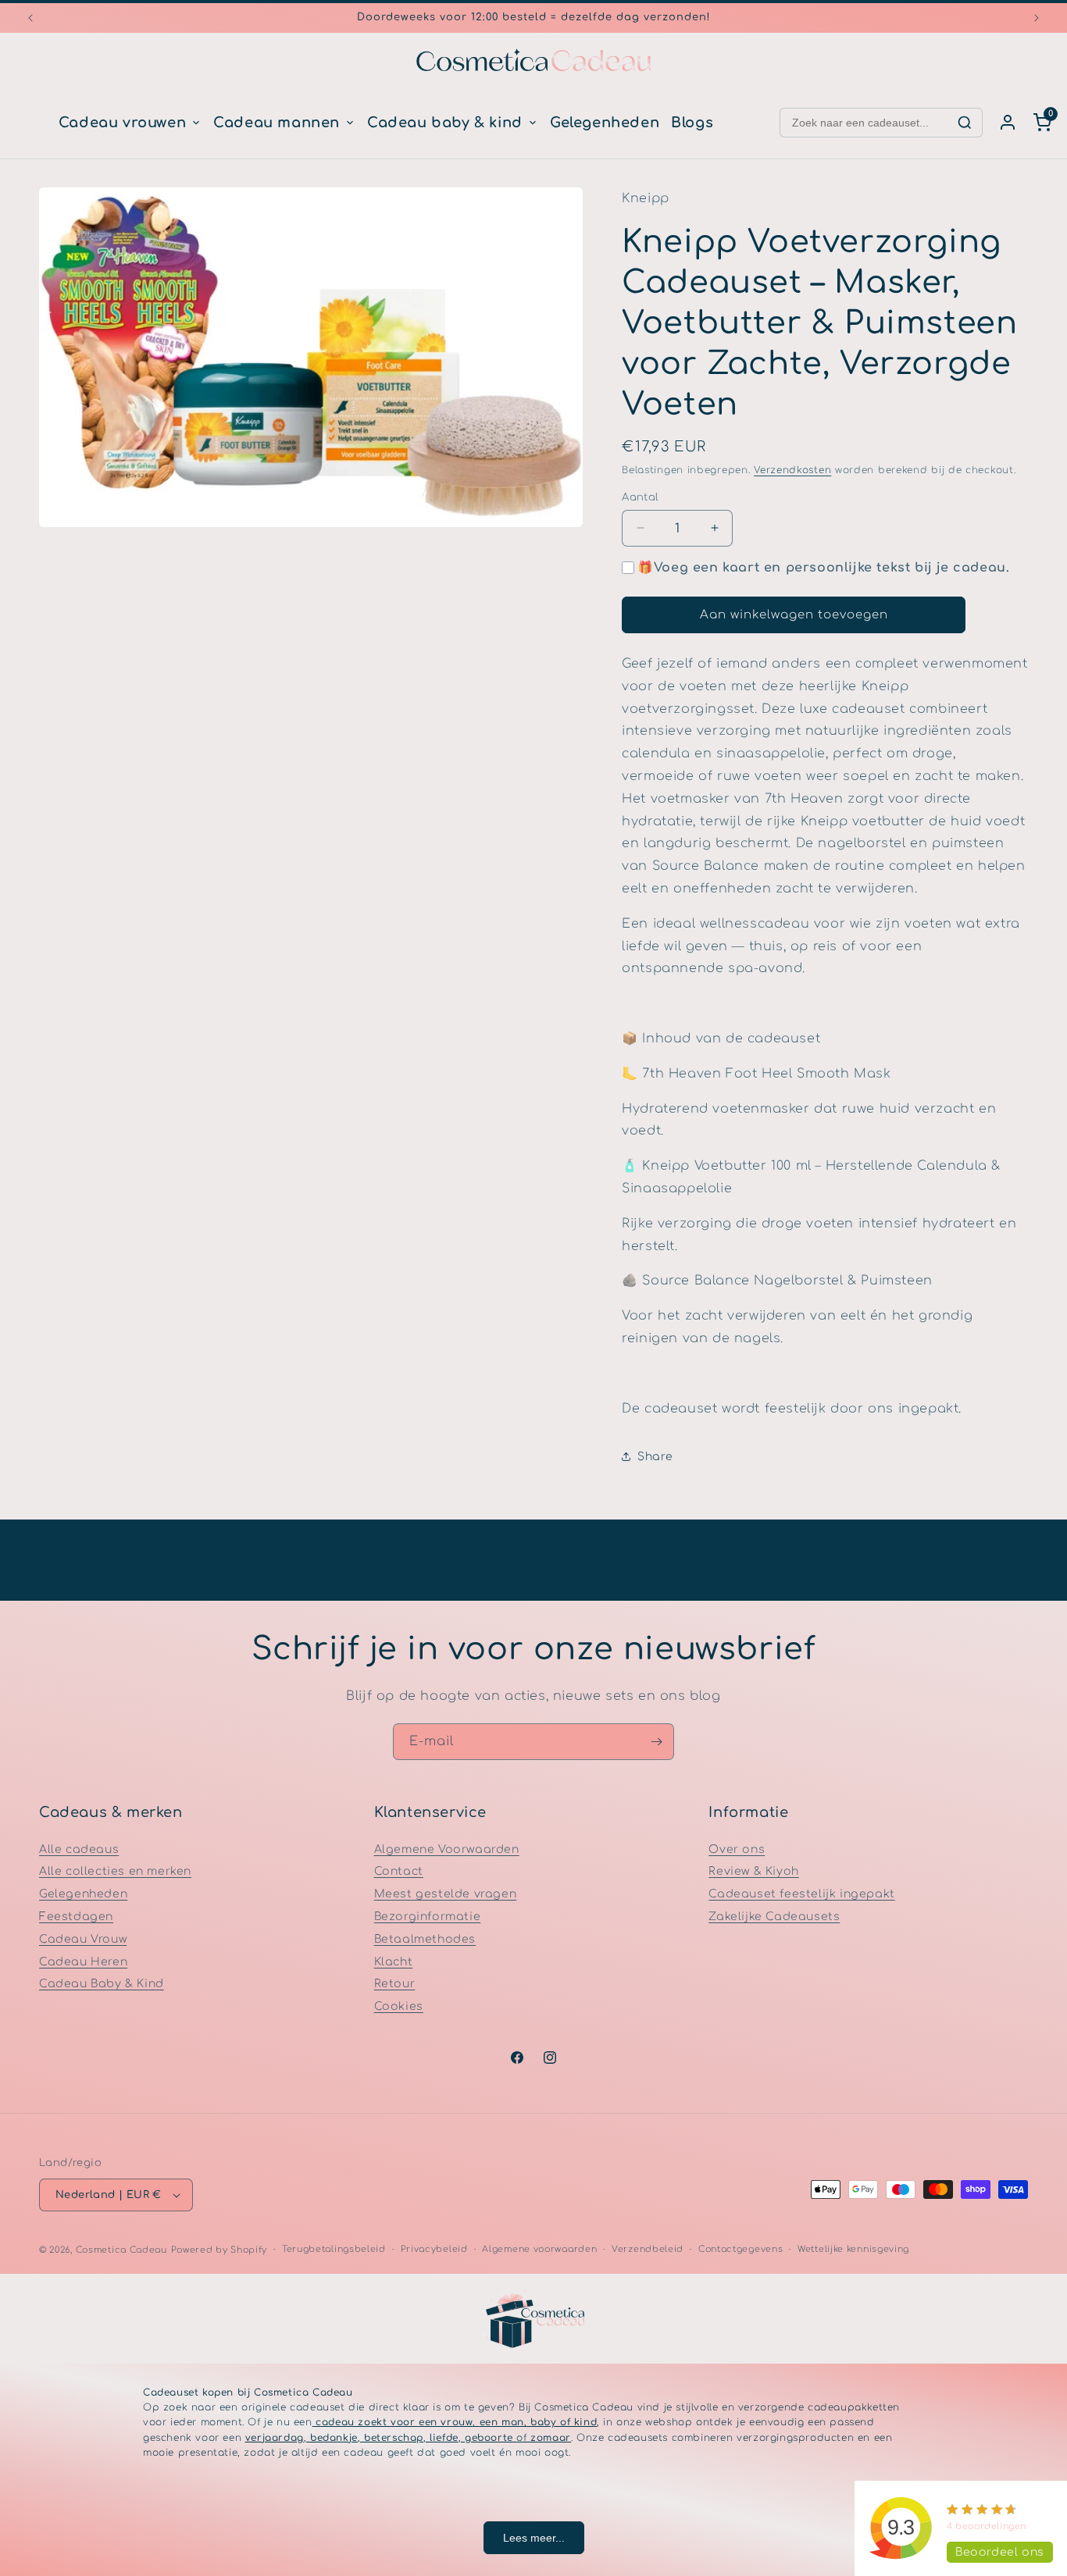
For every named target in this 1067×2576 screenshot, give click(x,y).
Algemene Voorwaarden (447, 1849)
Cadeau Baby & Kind (102, 1984)
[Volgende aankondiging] (1037, 18)
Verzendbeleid (648, 2249)
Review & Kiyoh (753, 1871)
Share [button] (655, 1457)
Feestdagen (76, 1917)
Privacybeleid (434, 2249)
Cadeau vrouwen (122, 123)
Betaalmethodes (425, 1939)
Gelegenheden (605, 123)
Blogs (692, 123)
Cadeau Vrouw (83, 1939)
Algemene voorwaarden (539, 2249)
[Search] (965, 123)
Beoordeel (1000, 2552)
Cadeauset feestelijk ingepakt (801, 1894)
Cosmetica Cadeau (121, 2250)
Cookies (399, 2006)
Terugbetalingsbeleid (334, 2249)
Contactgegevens (741, 2249)
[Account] (1008, 123)
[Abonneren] (656, 1742)
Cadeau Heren (83, 1961)
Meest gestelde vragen (446, 1894)
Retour (395, 1984)
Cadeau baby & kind (445, 123)
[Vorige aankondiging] (30, 18)
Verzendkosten (792, 470)
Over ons (737, 1849)
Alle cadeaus (79, 1849)
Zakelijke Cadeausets (774, 1917)
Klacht (394, 1961)
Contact (399, 1871)
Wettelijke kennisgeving (853, 2249)
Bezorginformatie (428, 1917)
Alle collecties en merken (115, 1871)
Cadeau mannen (277, 123)
